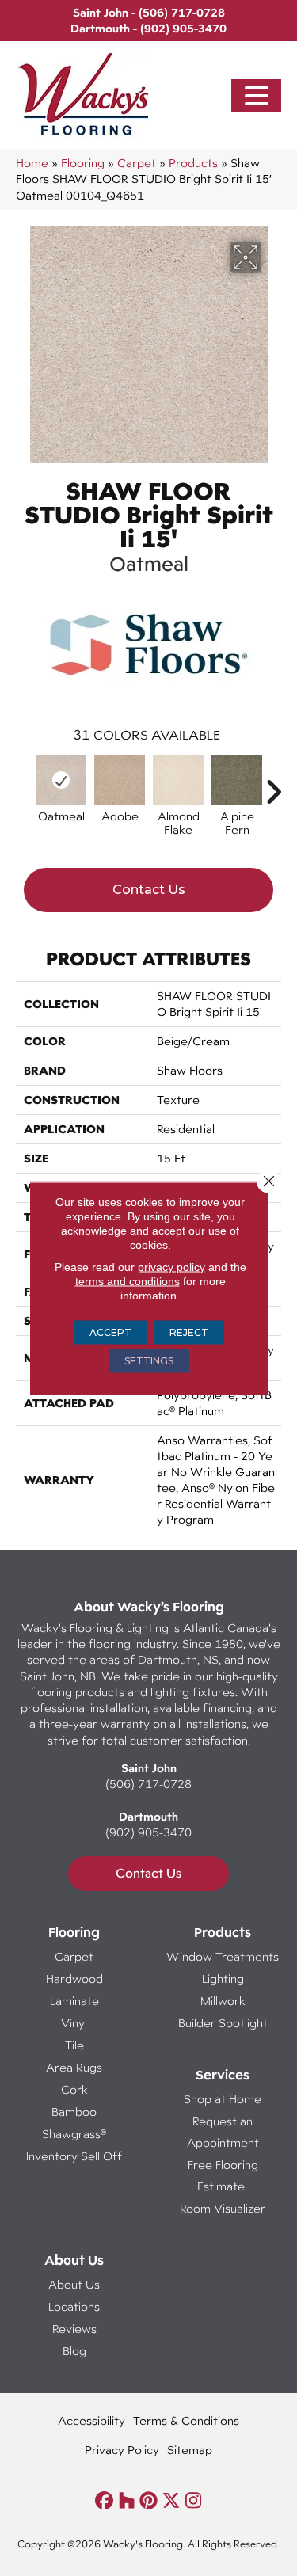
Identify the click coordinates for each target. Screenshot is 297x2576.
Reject (189, 1332)
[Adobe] (120, 780)
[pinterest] (149, 2501)
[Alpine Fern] (237, 780)
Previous (24, 784)
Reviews (74, 2329)
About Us (74, 2284)
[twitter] (171, 2501)
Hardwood (74, 1979)
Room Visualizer (223, 2208)
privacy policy (171, 1266)
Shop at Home (223, 2099)
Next (273, 784)
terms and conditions (128, 1280)
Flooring (83, 163)
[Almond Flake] (178, 780)
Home (32, 163)
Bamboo (74, 2112)
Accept (110, 1332)
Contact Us (149, 890)
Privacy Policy (122, 2450)
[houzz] (127, 2501)
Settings (149, 1360)
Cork (74, 2089)
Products (193, 163)
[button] (257, 96)
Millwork (223, 2001)
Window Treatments (223, 1956)
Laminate (74, 2001)
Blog (74, 2351)
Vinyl (74, 2023)
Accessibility (91, 2420)
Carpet (137, 163)
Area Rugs (74, 2067)
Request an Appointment (223, 2132)
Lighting (223, 1979)
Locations (74, 2306)
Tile (74, 2045)
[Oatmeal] (61, 780)
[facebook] (105, 2501)
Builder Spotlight (223, 2023)
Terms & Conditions (186, 2420)
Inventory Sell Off (74, 2156)
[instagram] (194, 2501)
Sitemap (190, 2450)
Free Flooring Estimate (223, 2175)
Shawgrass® (74, 2134)
